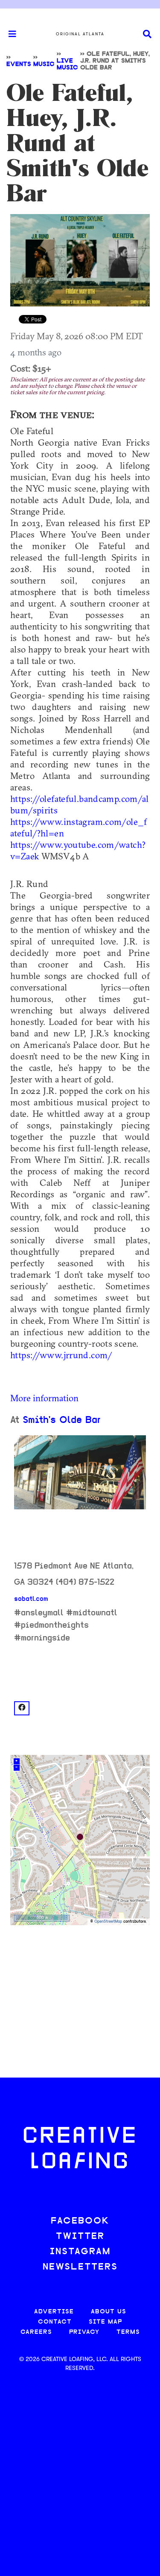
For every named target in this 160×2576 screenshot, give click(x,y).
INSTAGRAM (80, 2252)
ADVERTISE (54, 2312)
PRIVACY (84, 2332)
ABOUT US (109, 2312)
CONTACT (55, 2322)
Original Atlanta (80, 34)
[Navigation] (9, 34)
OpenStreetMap (108, 1922)
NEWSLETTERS (80, 2267)
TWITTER (80, 2237)
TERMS (128, 2332)
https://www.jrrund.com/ (61, 1355)
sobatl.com (31, 1599)
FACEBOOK (80, 2221)
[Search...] (147, 34)
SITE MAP (105, 2322)
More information (44, 1398)
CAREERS (36, 2332)
